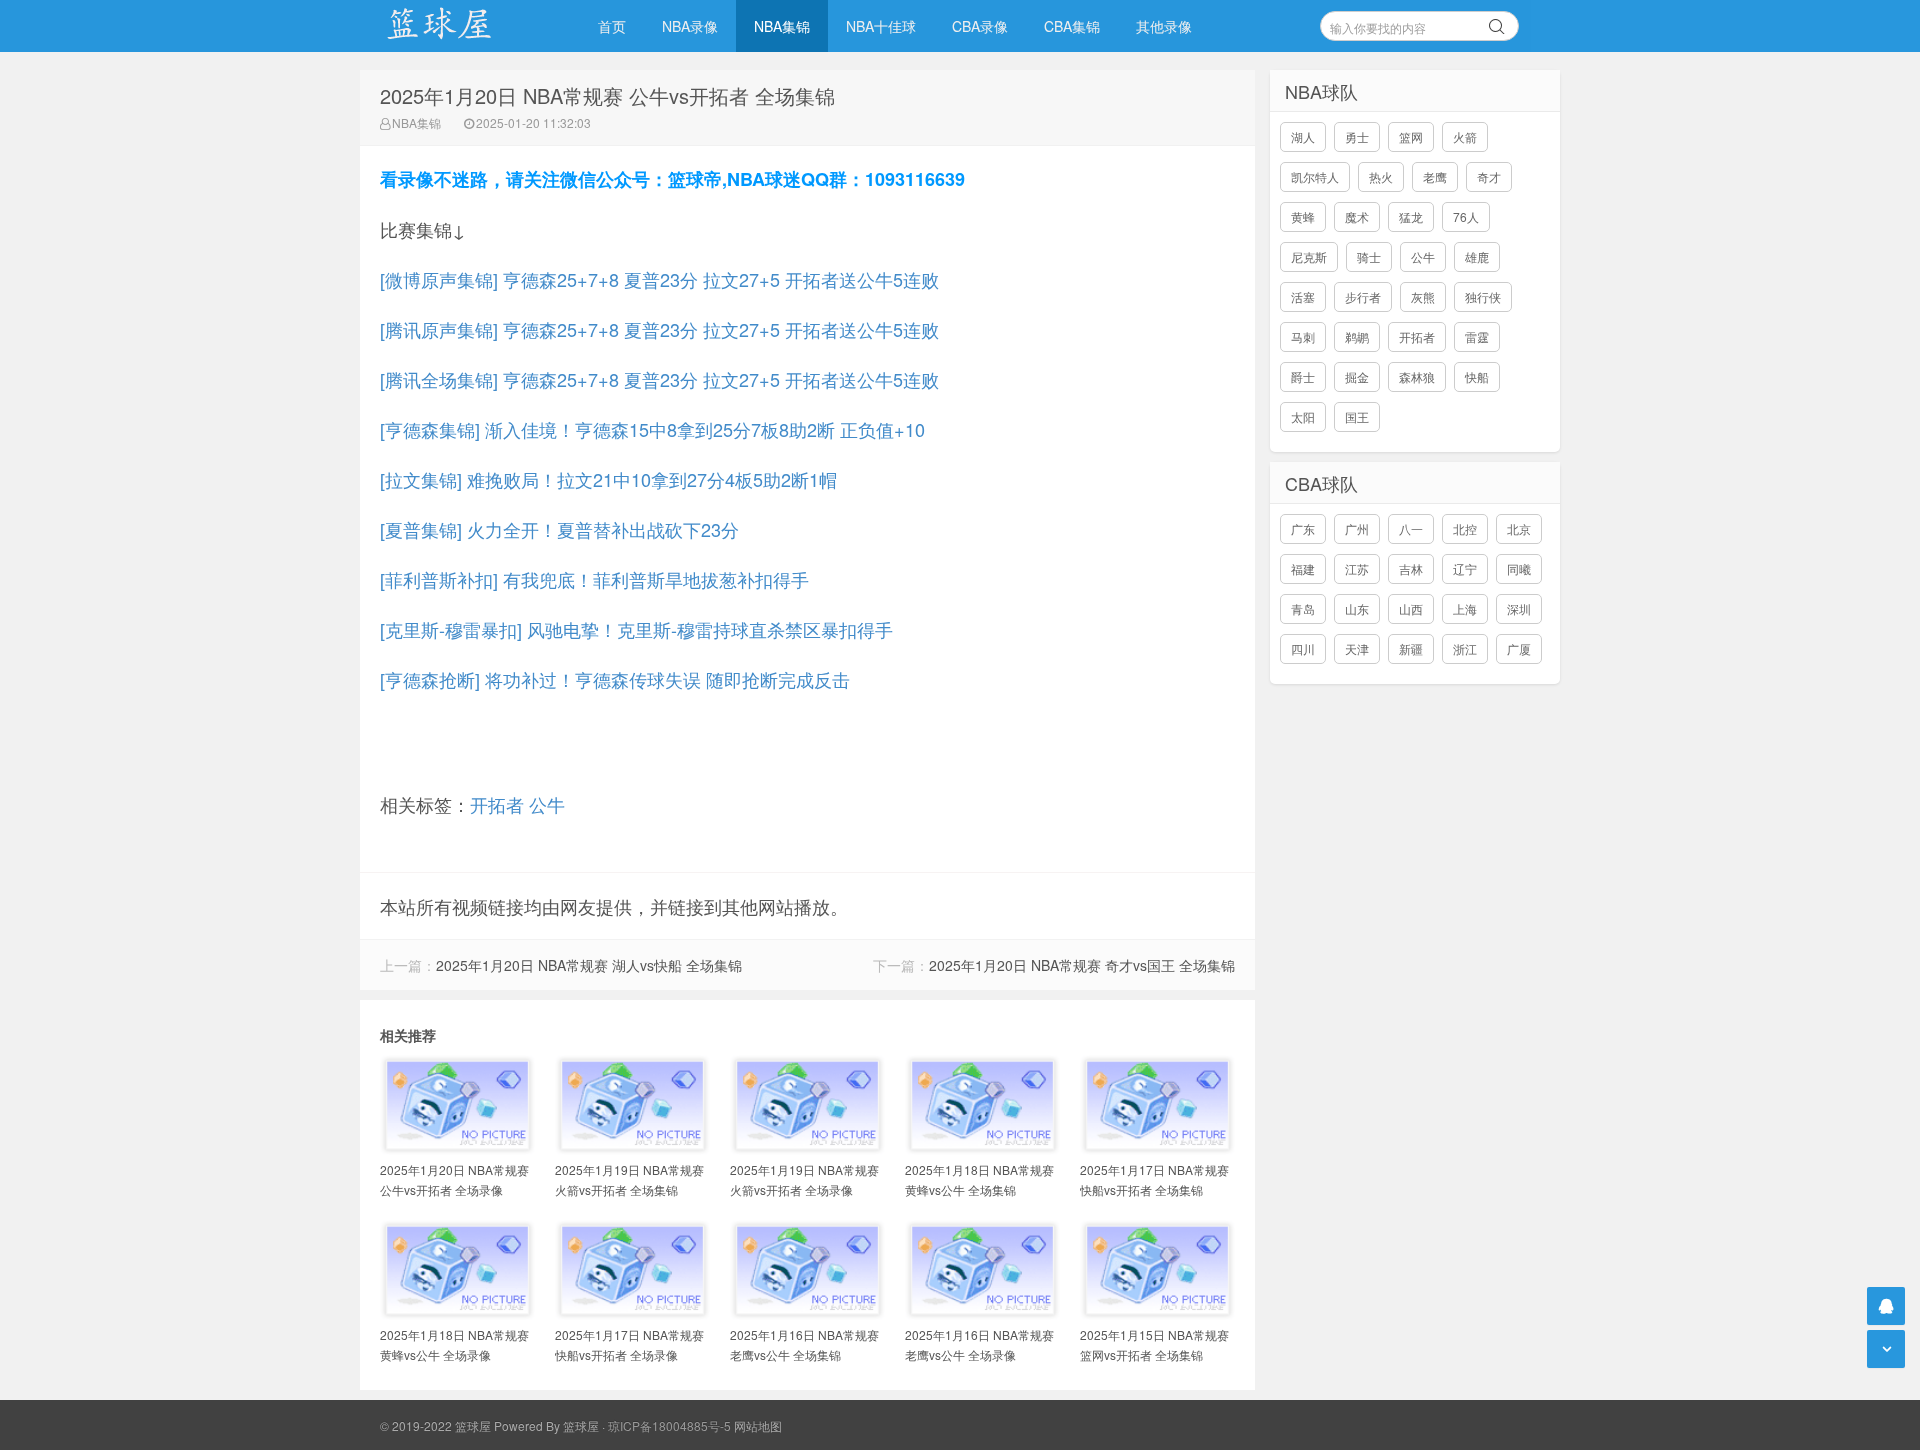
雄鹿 (1477, 256)
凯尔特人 (1315, 176)
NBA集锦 (782, 26)
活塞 (1303, 296)
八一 (1411, 528)
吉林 (1411, 568)
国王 (1357, 416)
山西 (1411, 608)
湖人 (1303, 136)
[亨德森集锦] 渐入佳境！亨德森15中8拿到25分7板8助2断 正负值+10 (652, 429)
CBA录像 (980, 26)
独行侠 (1483, 296)
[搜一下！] (1497, 23)
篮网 (1411, 136)
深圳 (1519, 608)
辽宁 (1465, 568)
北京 (1519, 528)
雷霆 (1477, 336)
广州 (1357, 528)
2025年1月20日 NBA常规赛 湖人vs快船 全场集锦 (589, 965)
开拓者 (497, 804)
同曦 (1519, 568)
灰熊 (1423, 296)
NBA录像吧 (460, 26)
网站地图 (758, 1425)
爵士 (1303, 376)
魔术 (1357, 216)
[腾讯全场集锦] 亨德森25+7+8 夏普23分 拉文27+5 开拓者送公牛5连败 (659, 379)
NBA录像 (690, 26)
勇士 (1357, 136)
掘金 (1357, 376)
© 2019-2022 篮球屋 (435, 1425)
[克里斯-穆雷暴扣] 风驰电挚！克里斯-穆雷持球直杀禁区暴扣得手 (636, 629)
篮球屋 (581, 1425)
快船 (1477, 376)
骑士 (1369, 256)
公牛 (547, 804)
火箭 (1465, 136)
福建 (1303, 568)
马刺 (1303, 336)
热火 (1381, 176)
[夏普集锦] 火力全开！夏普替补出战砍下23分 (559, 529)
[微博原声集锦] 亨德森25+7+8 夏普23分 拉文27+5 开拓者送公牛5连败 (659, 279)
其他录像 (1164, 26)
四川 (1303, 648)
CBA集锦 (1072, 26)
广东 (1303, 528)
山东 (1357, 608)
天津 (1357, 648)
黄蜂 (1303, 216)
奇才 (1489, 176)
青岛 (1303, 608)
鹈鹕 (1357, 336)
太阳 (1303, 416)
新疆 (1411, 648)
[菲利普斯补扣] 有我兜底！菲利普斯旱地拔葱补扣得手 (594, 579)
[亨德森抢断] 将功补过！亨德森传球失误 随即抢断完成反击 (615, 679)
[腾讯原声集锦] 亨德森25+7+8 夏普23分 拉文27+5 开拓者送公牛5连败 (659, 329)
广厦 (1519, 648)
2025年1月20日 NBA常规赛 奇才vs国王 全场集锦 (1082, 965)
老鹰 (1435, 176)
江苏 (1357, 568)
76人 (1466, 216)
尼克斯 (1309, 256)
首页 (612, 26)
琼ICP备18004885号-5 (669, 1425)
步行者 (1363, 296)
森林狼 (1417, 376)
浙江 (1465, 648)
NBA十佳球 (881, 26)
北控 (1465, 528)
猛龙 (1411, 216)
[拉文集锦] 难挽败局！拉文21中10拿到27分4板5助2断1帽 (608, 479)
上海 (1465, 608)
